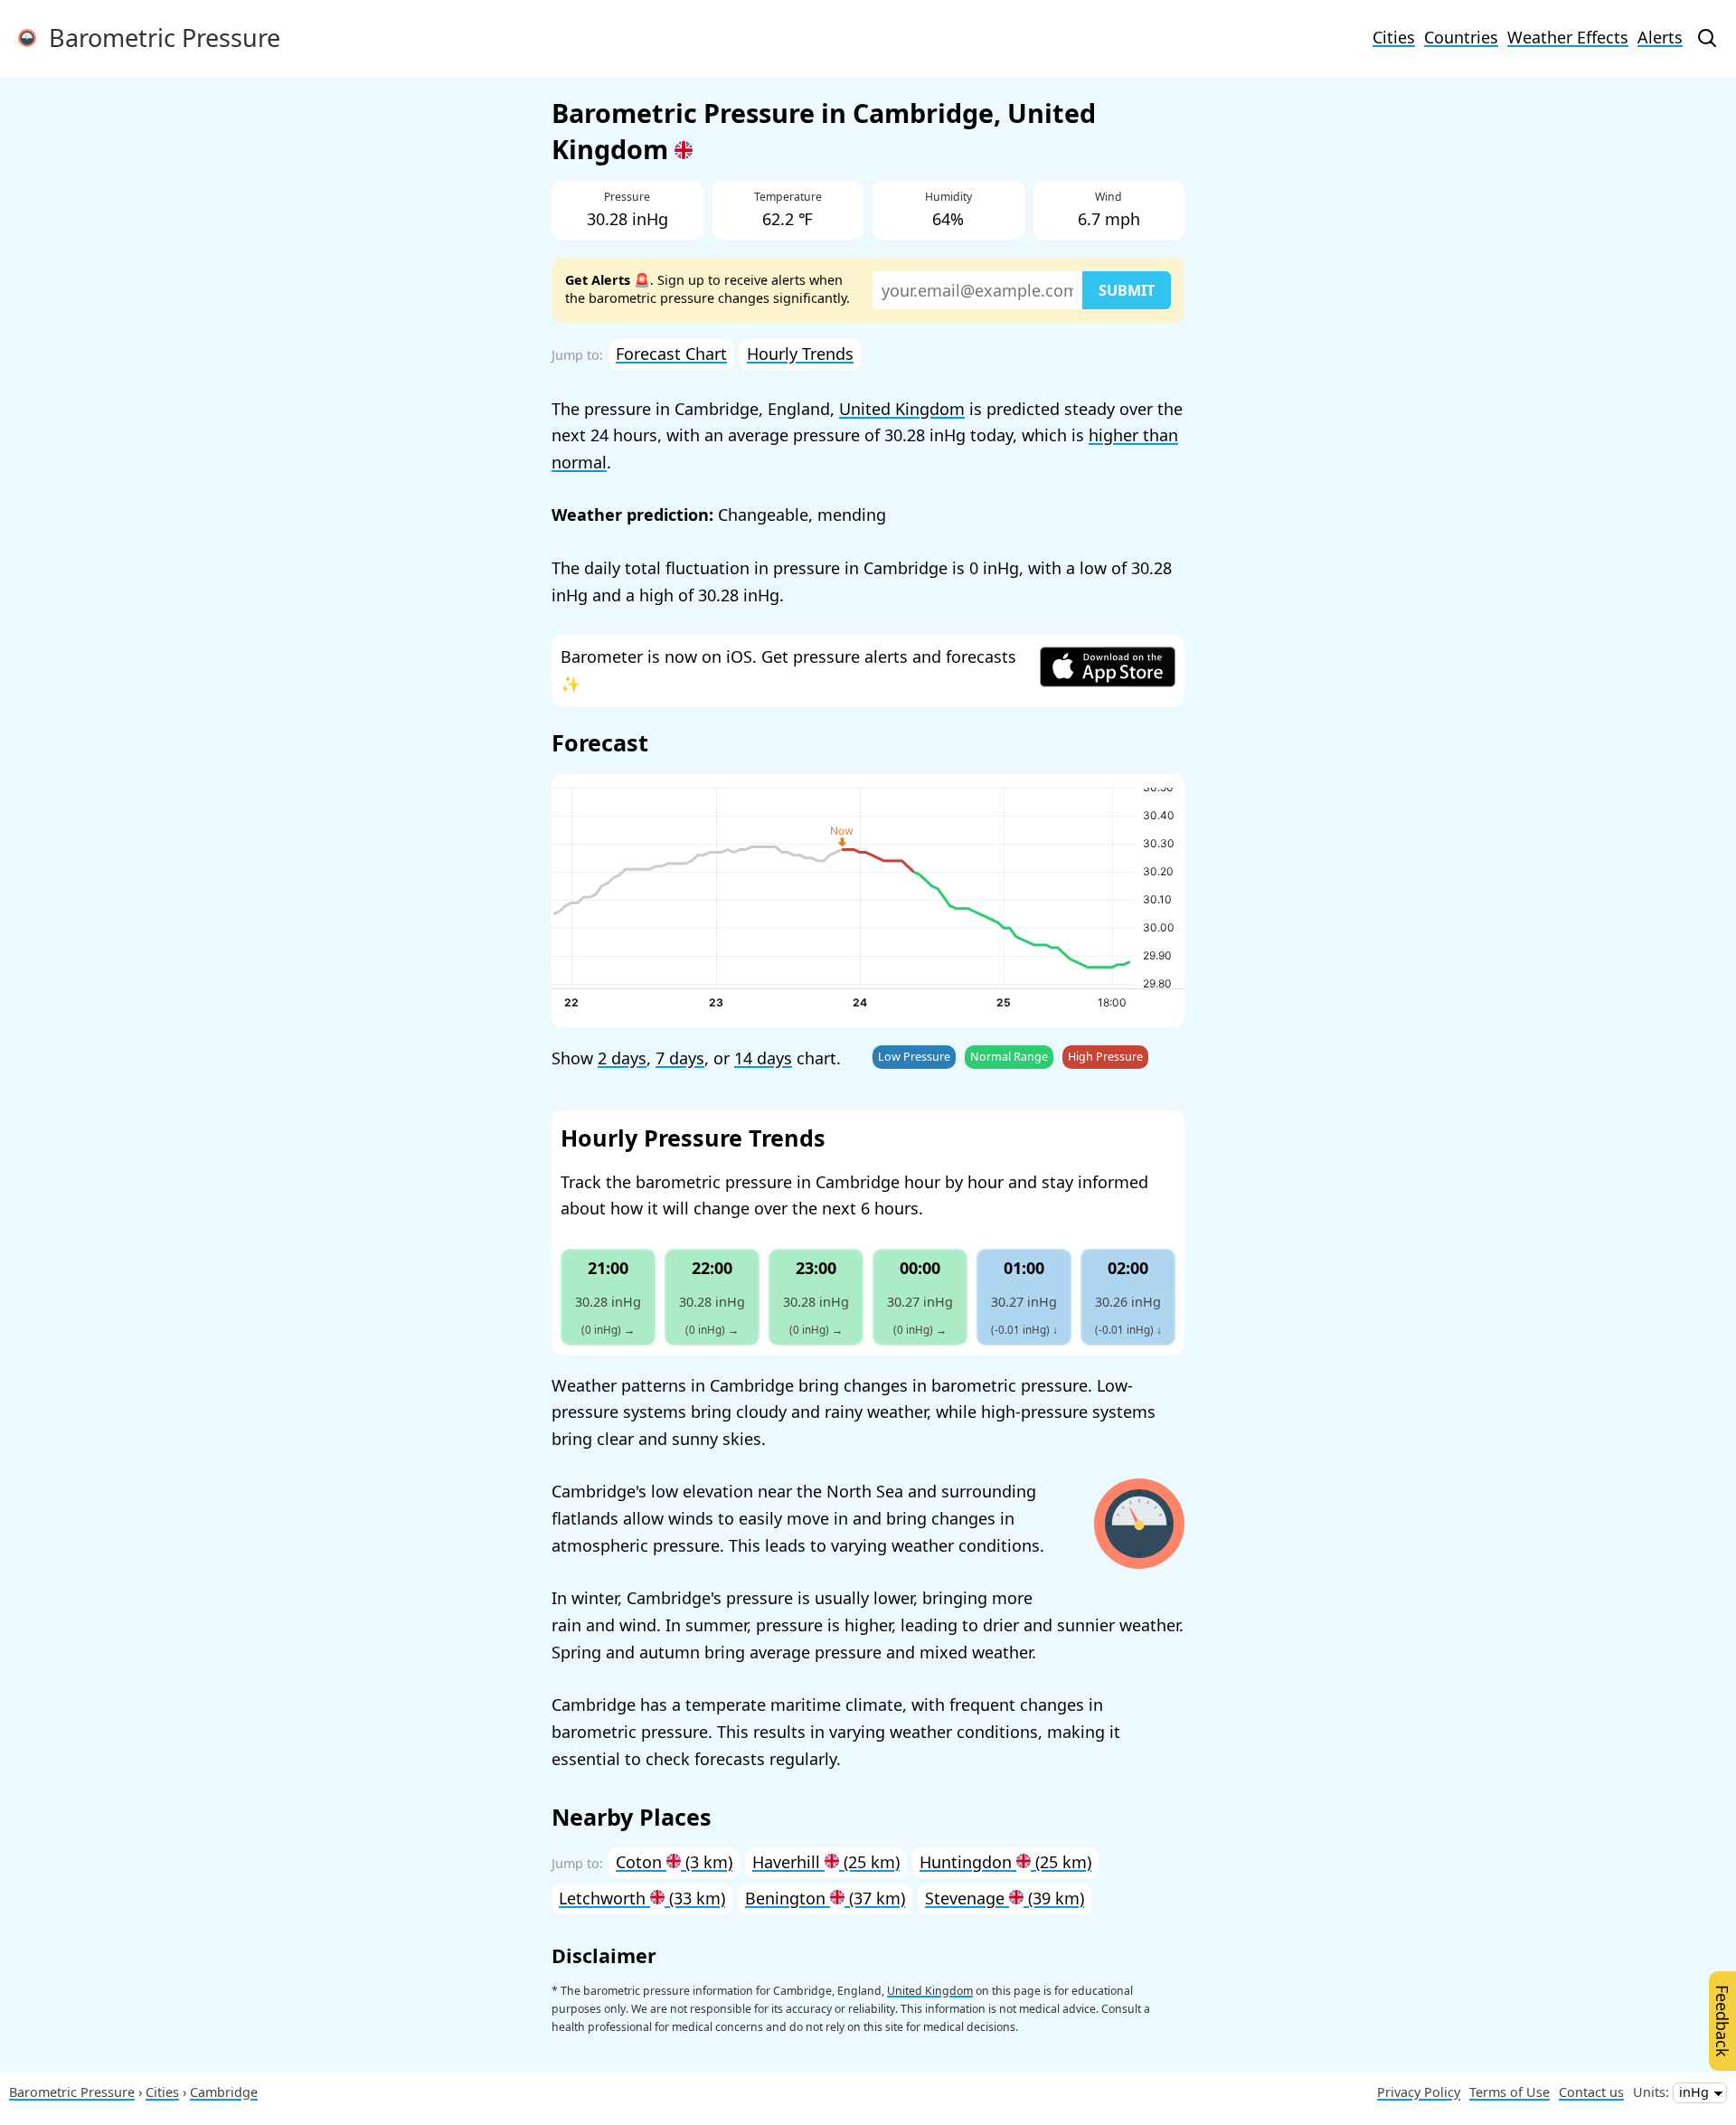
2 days (622, 1058)
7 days (680, 1058)
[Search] (1707, 38)
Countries (1461, 37)
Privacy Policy (1419, 2092)
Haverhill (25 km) (826, 1862)
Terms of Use (1510, 2092)
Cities (1394, 37)
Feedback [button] (1722, 2021)
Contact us (1591, 2092)
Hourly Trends (800, 354)
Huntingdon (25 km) (1005, 1862)
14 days (763, 1058)
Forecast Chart (671, 354)
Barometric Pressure (158, 38)
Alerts (1660, 37)
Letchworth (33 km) (642, 1898)
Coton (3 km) (674, 1862)
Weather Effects (1568, 37)
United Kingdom (902, 409)
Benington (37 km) (825, 1898)
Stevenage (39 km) (1005, 1898)
